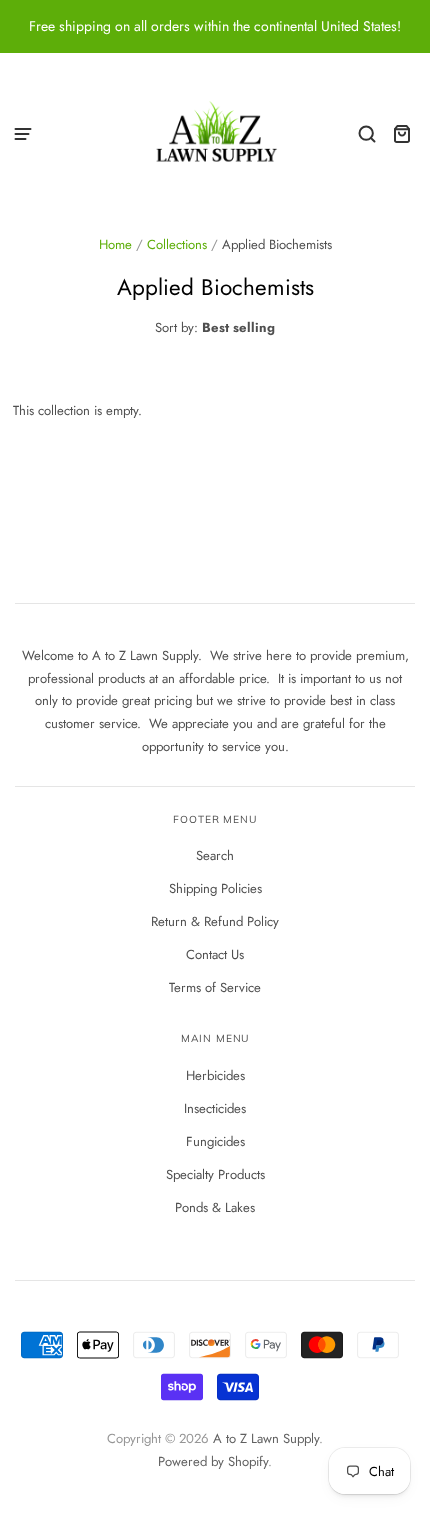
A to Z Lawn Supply (266, 1438)
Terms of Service (215, 987)
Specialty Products (215, 1174)
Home (115, 244)
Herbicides (215, 1075)
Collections (177, 244)
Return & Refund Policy (215, 921)
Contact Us (215, 954)
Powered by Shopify (213, 1461)
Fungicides (215, 1141)
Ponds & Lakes (215, 1207)
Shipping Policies (215, 888)
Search (215, 855)
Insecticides (215, 1108)
